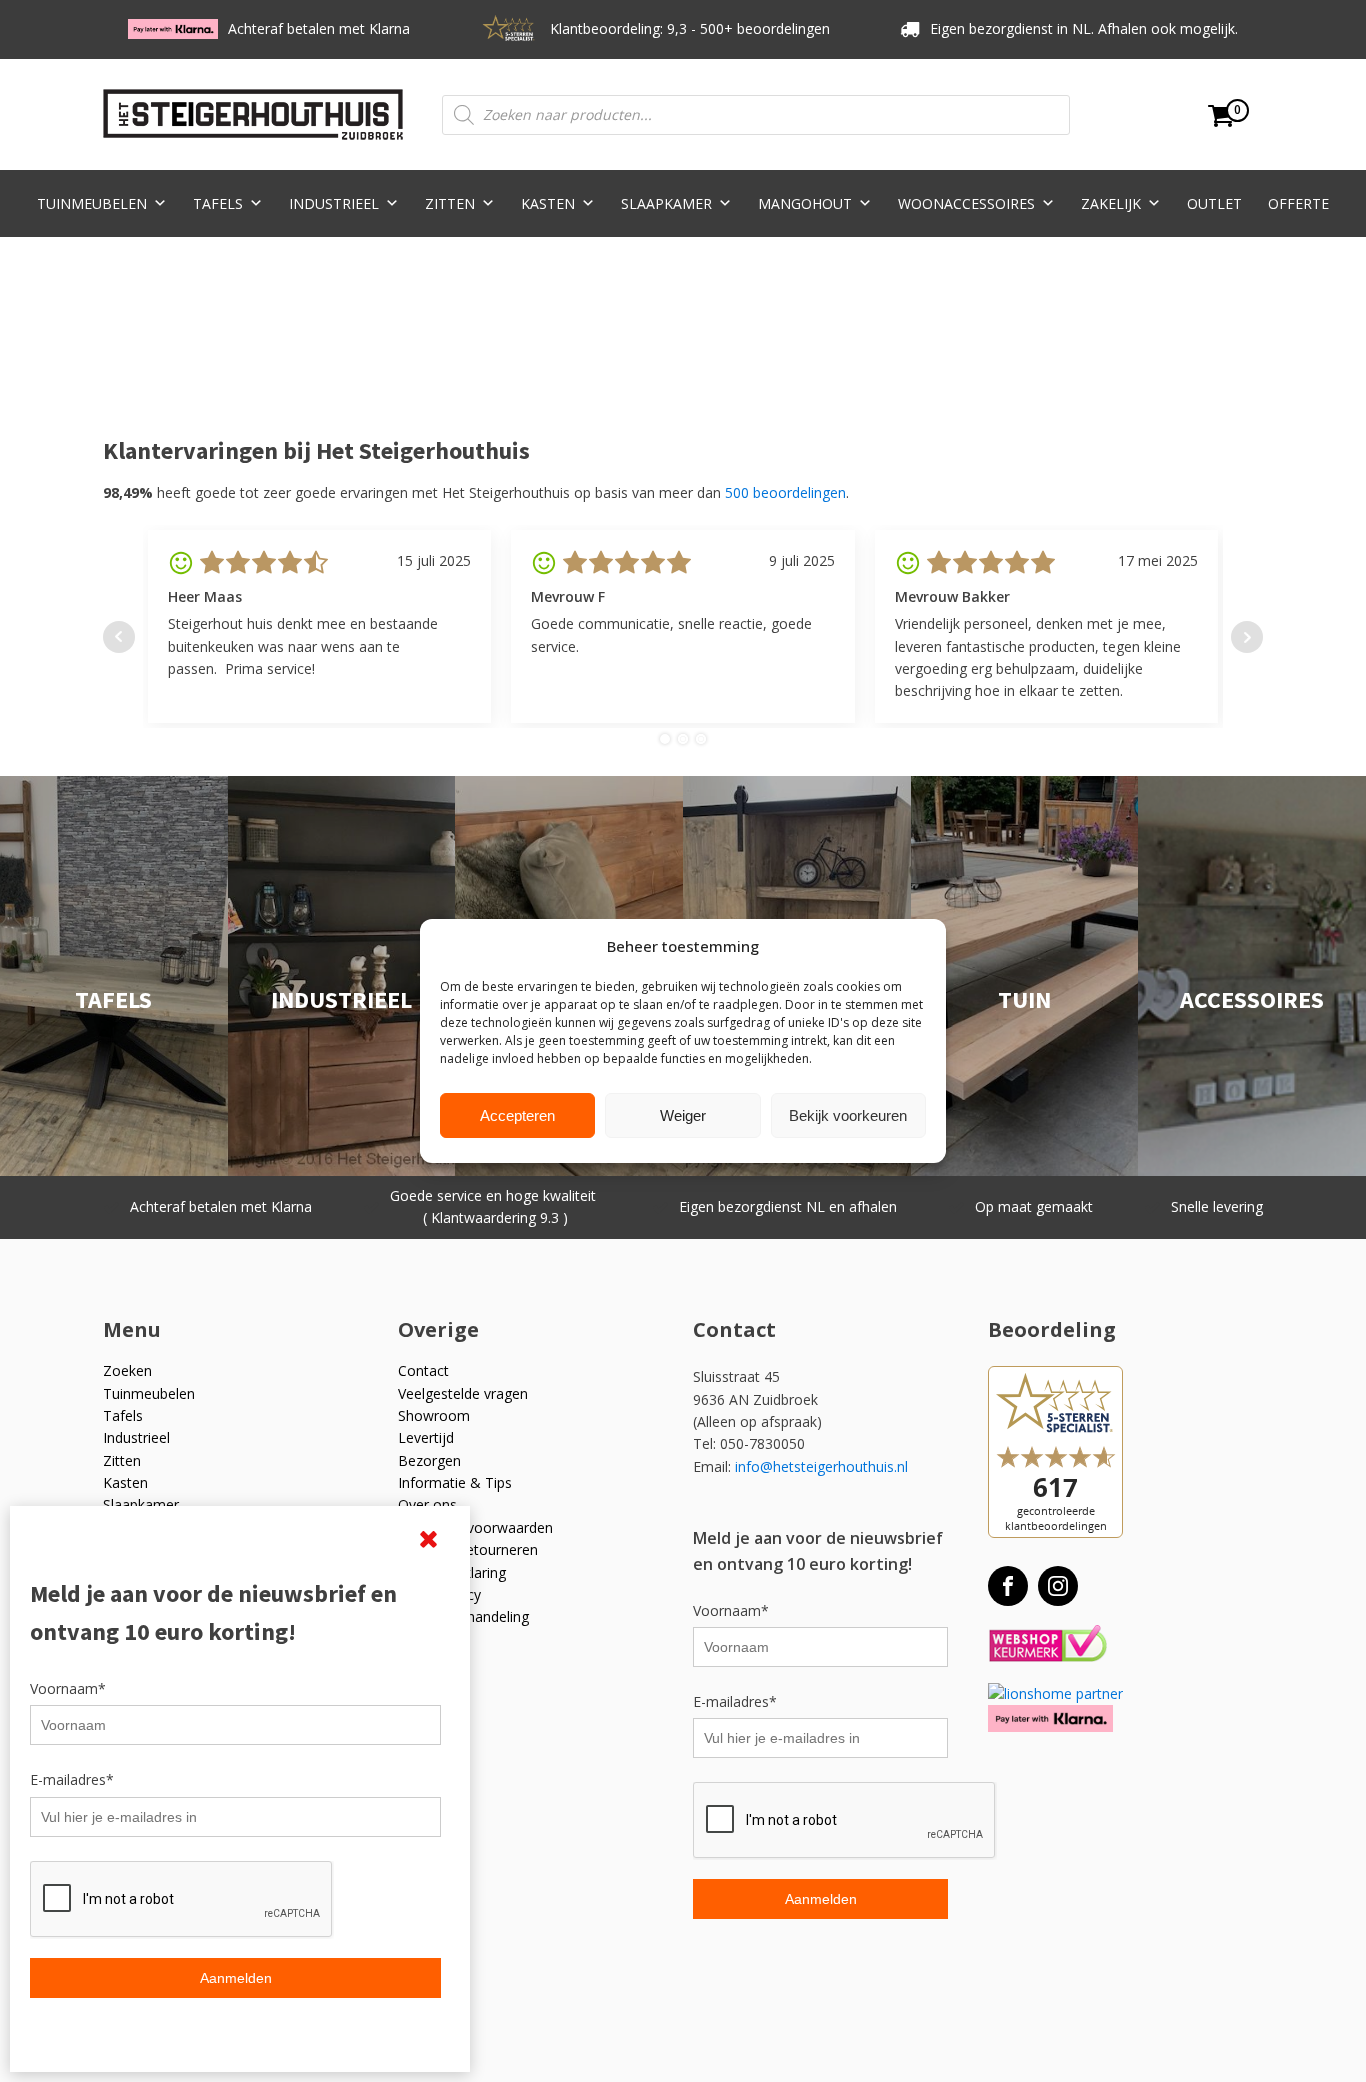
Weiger (683, 1115)
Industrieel (334, 203)
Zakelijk (1111, 203)
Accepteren (517, 1115)
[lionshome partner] (1055, 1693)
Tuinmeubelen (92, 203)
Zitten (450, 203)
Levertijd (426, 1437)
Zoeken (127, 1370)
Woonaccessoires (966, 203)
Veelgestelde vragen (463, 1393)
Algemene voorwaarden (475, 1527)
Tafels (218, 203)
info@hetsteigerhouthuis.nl (821, 1466)
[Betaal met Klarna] (1050, 1718)
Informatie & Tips (455, 1482)
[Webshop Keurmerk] (1047, 1644)
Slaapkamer (666, 203)
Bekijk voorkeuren (848, 1115)
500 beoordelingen (785, 492)
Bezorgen (429, 1460)
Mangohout (805, 203)
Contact (423, 1370)
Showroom (434, 1415)
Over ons (427, 1504)
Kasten (548, 203)
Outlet (1214, 203)
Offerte (1298, 203)
